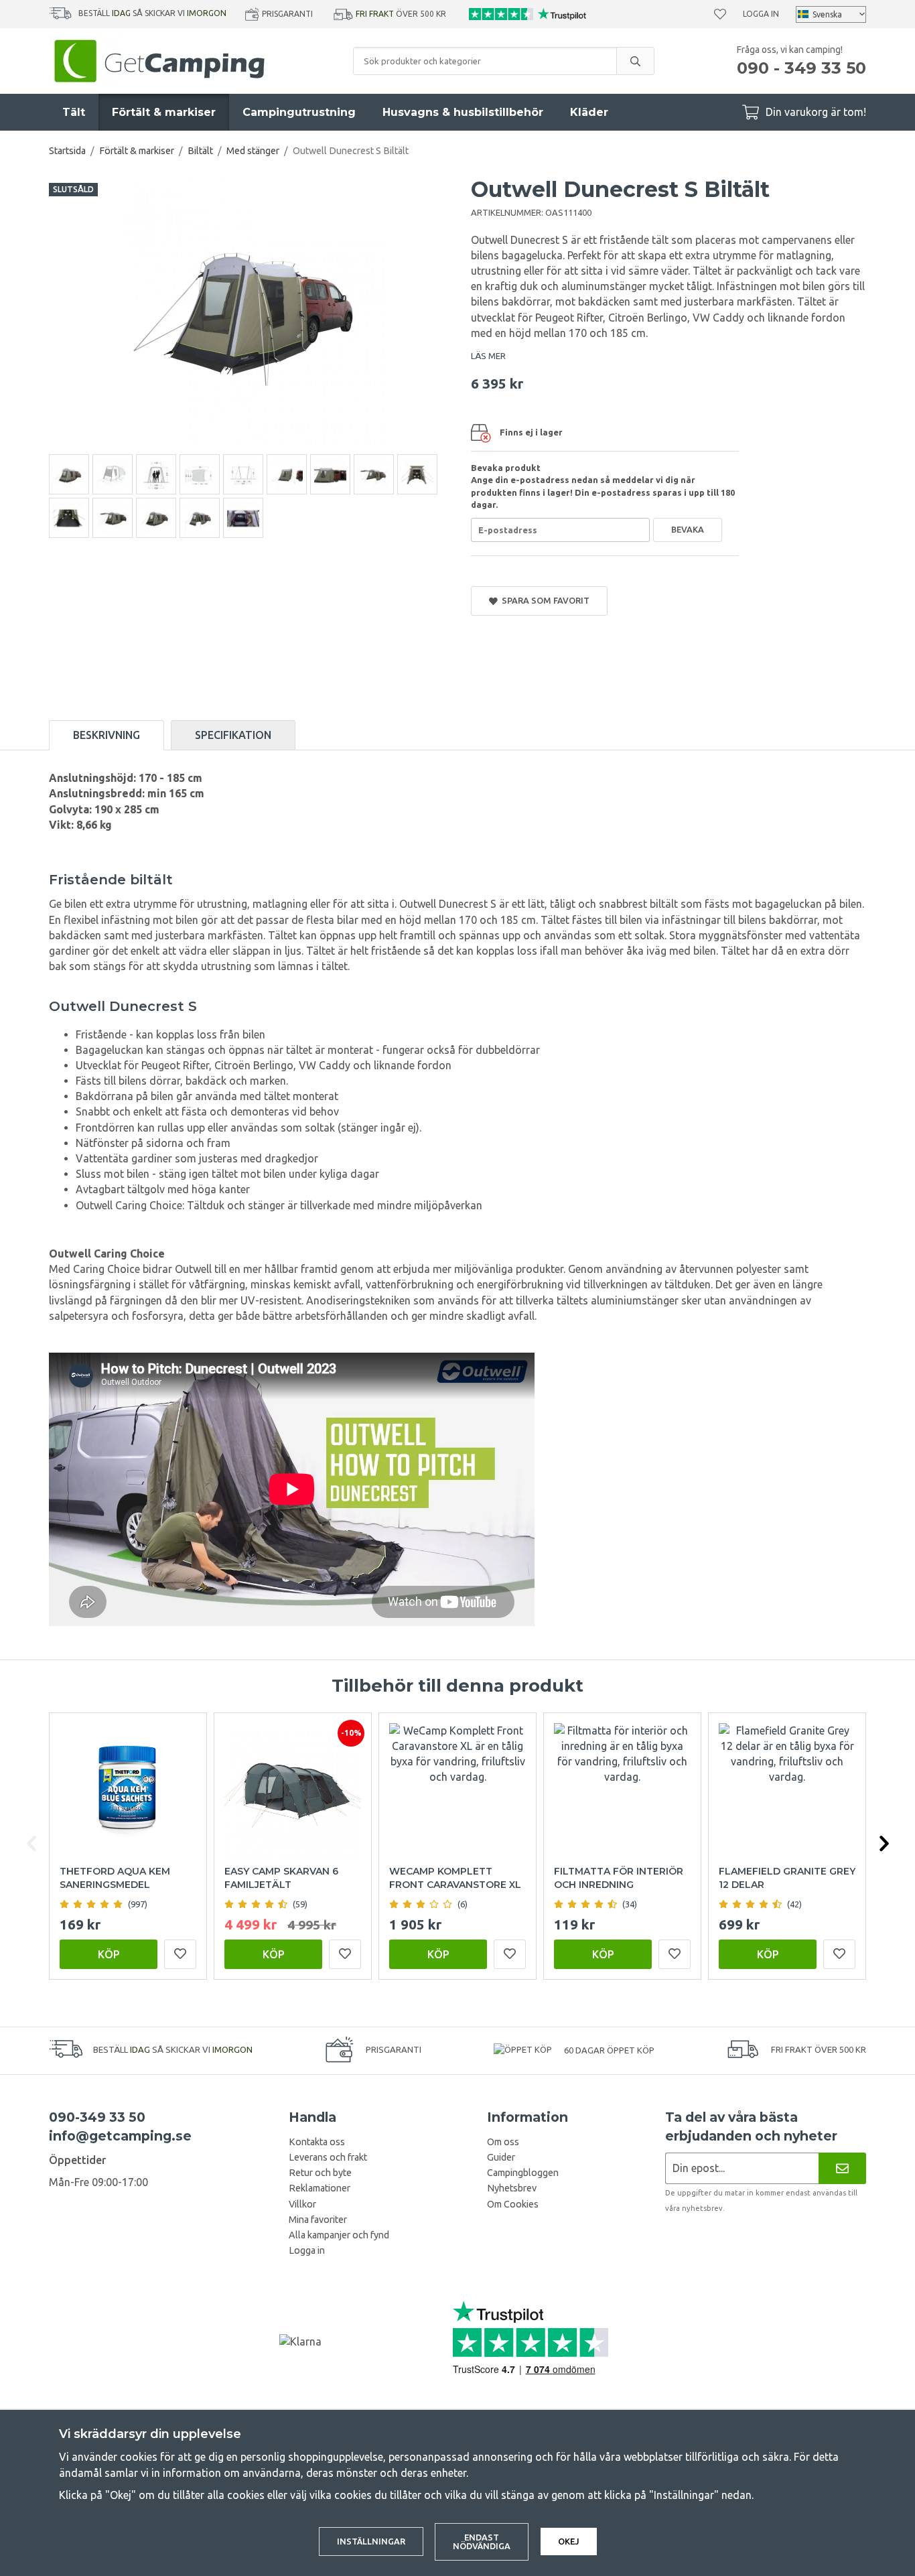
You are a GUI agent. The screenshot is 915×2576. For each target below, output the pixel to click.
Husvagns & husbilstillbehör (463, 112)
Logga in (761, 14)
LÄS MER (488, 356)
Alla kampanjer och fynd (339, 2235)
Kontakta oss (317, 2142)
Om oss (503, 2142)
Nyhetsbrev (512, 2188)
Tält (74, 112)
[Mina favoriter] (720, 14)
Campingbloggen (523, 2173)
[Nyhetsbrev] (842, 2168)
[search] (635, 61)
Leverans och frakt (328, 2157)
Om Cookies (513, 2204)
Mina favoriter (318, 2220)
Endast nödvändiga (482, 2541)
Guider (501, 2157)
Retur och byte (320, 2173)
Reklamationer (320, 2188)
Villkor (302, 2204)
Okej (569, 2541)
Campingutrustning (299, 112)
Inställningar (371, 2541)
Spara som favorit (544, 600)
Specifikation (233, 735)
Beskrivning (107, 735)
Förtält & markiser (164, 112)
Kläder (589, 112)
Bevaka (688, 529)
